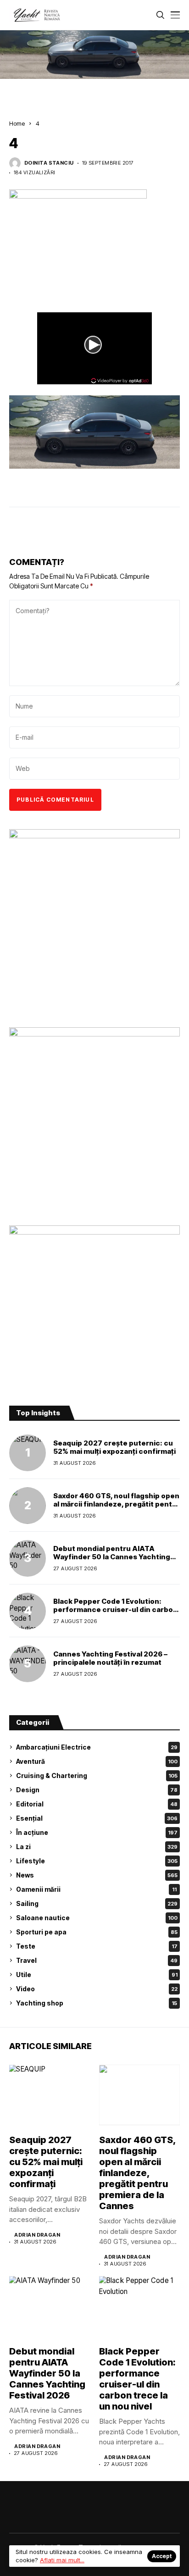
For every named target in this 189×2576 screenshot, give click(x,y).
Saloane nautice (97, 1918)
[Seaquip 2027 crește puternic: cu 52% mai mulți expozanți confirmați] (28, 1453)
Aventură (97, 1761)
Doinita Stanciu (49, 163)
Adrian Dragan (37, 2235)
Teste (97, 1946)
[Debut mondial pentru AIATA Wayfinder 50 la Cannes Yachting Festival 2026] (28, 1558)
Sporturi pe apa (97, 1932)
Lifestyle (97, 1861)
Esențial (97, 1818)
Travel (97, 1960)
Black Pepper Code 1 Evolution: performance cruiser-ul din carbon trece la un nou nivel (115, 1609)
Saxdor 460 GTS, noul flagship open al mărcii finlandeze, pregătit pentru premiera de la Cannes (117, 1504)
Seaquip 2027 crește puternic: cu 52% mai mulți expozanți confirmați (114, 1447)
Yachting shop (97, 2003)
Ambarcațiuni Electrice (97, 1747)
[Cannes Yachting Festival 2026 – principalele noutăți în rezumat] (28, 1664)
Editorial (97, 1804)
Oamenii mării (96, 1889)
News (97, 1875)
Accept (162, 2556)
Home (17, 123)
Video (97, 1989)
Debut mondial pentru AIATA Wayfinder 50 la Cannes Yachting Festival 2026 (112, 1557)
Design (97, 1790)
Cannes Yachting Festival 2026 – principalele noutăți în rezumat (110, 1658)
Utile (97, 1975)
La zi (97, 1847)
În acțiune (97, 1832)
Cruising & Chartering (97, 1776)
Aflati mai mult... (62, 2560)
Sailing (97, 1903)
